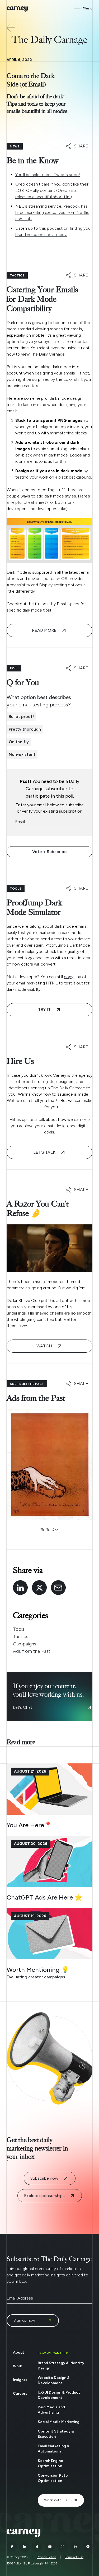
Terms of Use (74, 2557)
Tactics (21, 1636)
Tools (19, 1629)
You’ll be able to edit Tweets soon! (48, 175)
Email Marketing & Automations (54, 2449)
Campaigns (25, 1644)
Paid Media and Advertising (51, 2410)
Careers (20, 2393)
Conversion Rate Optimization (53, 2478)
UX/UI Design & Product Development (59, 2395)
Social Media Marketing (59, 2422)
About (19, 2352)
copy (69, 977)
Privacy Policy (46, 2557)
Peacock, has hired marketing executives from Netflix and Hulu (52, 212)
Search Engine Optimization (50, 2463)
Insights (20, 2380)
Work (17, 2366)
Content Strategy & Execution (56, 2434)
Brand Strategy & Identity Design (61, 2366)
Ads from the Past (32, 1651)
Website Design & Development (54, 2380)
